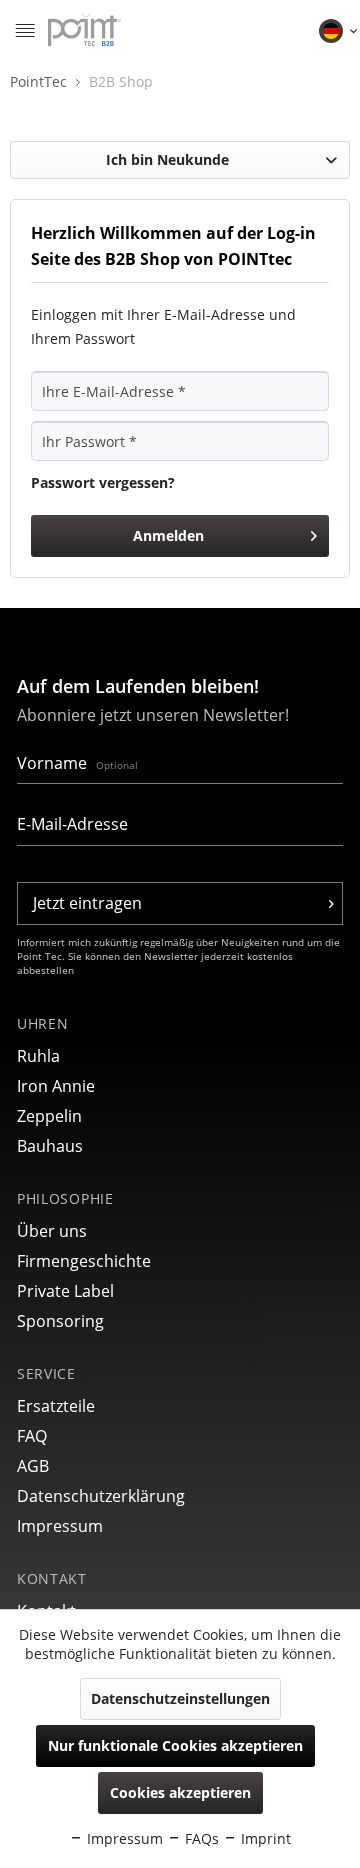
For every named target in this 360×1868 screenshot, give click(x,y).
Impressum (60, 1526)
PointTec (40, 81)
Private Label (65, 1291)
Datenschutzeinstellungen (180, 1698)
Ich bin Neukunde (167, 159)
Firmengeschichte (84, 1261)
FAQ (32, 1436)
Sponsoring (60, 1321)
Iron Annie (56, 1086)
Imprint (264, 1838)
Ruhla (38, 1056)
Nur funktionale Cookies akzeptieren (175, 1745)
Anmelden (168, 535)
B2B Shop (121, 81)
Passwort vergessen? (103, 482)
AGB (33, 1466)
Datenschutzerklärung (101, 1496)
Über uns (52, 1231)
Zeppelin (49, 1116)
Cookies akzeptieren (180, 1792)
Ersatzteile (56, 1406)
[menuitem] (25, 30)
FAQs (200, 1838)
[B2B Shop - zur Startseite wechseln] (84, 30)
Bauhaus (50, 1146)
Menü (25, 32)
